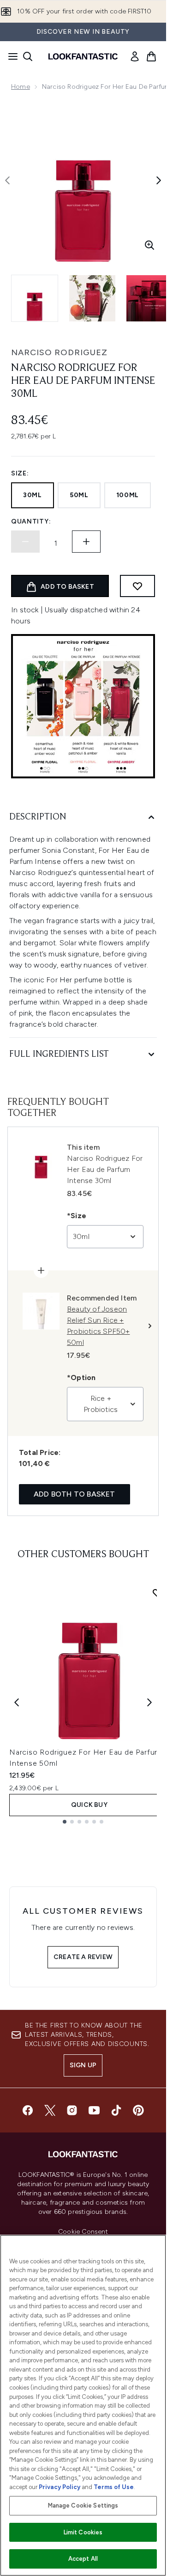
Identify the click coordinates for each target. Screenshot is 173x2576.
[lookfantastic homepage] (83, 56)
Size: (20, 473)
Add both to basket (75, 1494)
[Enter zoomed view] (149, 245)
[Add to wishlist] (137, 586)
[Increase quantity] (86, 542)
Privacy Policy (60, 2487)
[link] (135, 56)
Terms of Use (114, 2487)
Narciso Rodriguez (59, 352)
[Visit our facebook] (28, 2110)
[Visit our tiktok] (116, 2110)
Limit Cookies (83, 2532)
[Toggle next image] (159, 180)
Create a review (83, 1957)
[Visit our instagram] (72, 2110)
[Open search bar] (28, 56)
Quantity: (31, 521)
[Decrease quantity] (25, 542)
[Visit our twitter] (50, 2110)
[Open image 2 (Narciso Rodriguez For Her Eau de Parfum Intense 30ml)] (92, 298)
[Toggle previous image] (7, 180)
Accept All (83, 2559)
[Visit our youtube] (94, 2110)
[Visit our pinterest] (138, 2110)
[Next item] (149, 1702)
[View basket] (151, 56)
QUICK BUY (89, 1805)
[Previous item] (17, 1702)
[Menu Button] (10, 56)
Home (21, 87)
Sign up (83, 2065)
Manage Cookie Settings (83, 2505)
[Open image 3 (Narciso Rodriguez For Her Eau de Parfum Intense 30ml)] (149, 298)
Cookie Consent (83, 2232)
